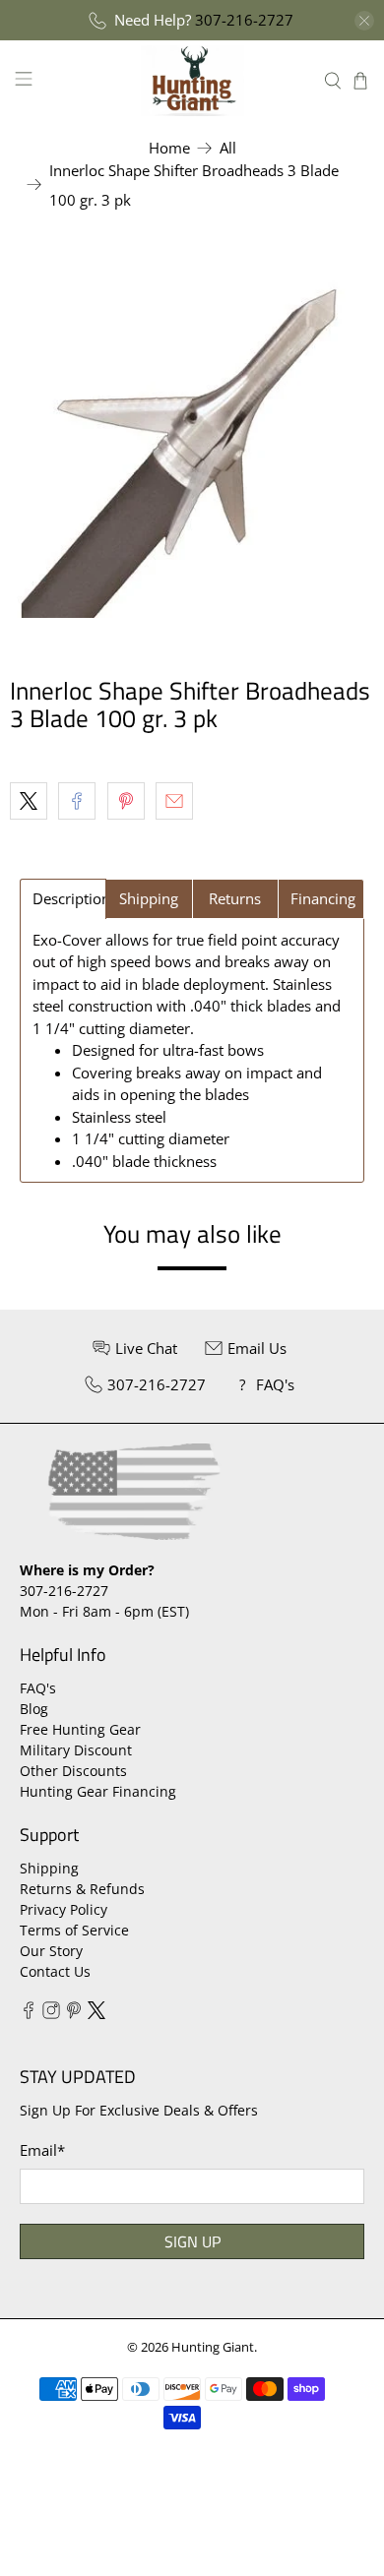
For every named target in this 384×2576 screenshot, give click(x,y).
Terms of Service (74, 1930)
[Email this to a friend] (174, 801)
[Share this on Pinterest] (126, 801)
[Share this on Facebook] (77, 801)
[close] (364, 21)
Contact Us (55, 1971)
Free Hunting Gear (80, 1729)
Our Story (51, 1951)
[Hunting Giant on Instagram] (51, 2014)
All (228, 148)
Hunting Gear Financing (98, 1791)
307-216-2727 (244, 20)
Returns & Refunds (82, 1889)
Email (42, 2150)
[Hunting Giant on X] (96, 2014)
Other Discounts (73, 1771)
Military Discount (76, 1750)
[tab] (63, 899)
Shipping (49, 1868)
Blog (34, 1709)
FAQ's (38, 1688)
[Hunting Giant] (192, 80)
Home (169, 148)
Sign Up (192, 2241)
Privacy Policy (64, 1909)
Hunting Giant (213, 2347)
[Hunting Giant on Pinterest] (74, 2014)
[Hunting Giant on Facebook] (29, 2014)
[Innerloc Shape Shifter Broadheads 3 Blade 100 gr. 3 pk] (192, 436)
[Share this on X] (29, 801)
